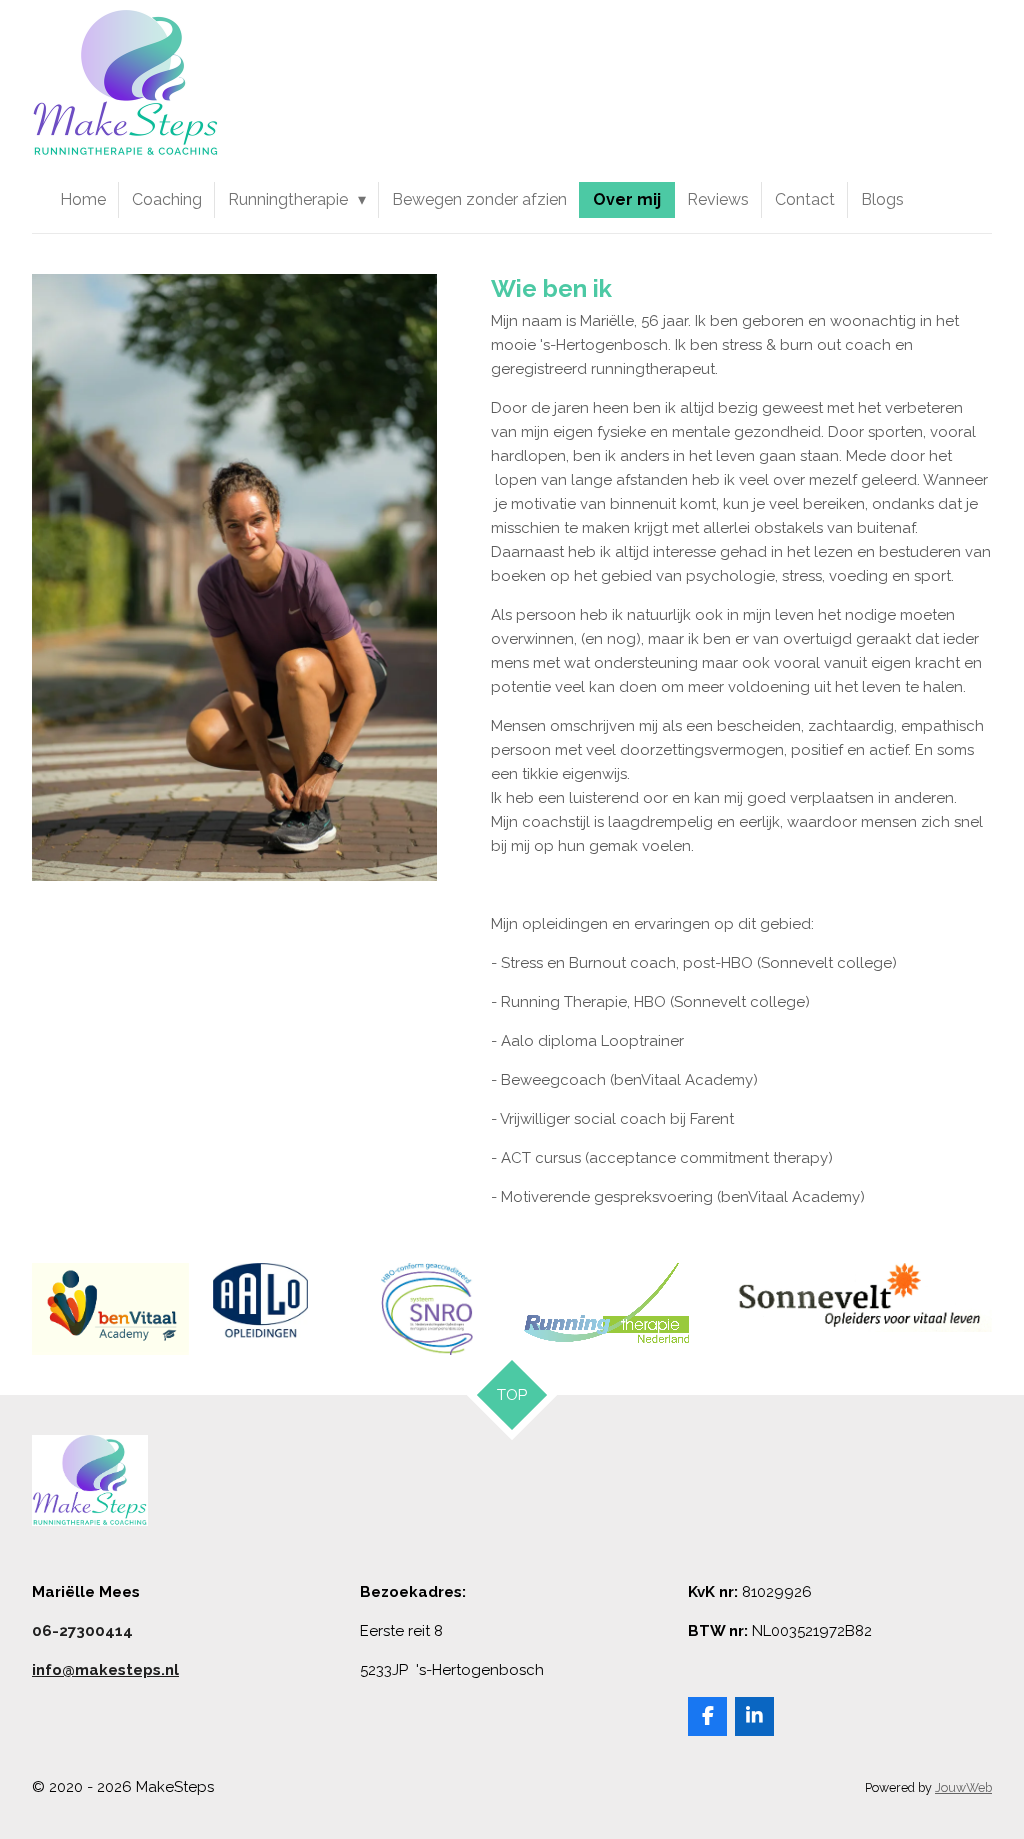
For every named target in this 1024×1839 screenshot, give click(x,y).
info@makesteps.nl (105, 1670)
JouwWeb (963, 1787)
